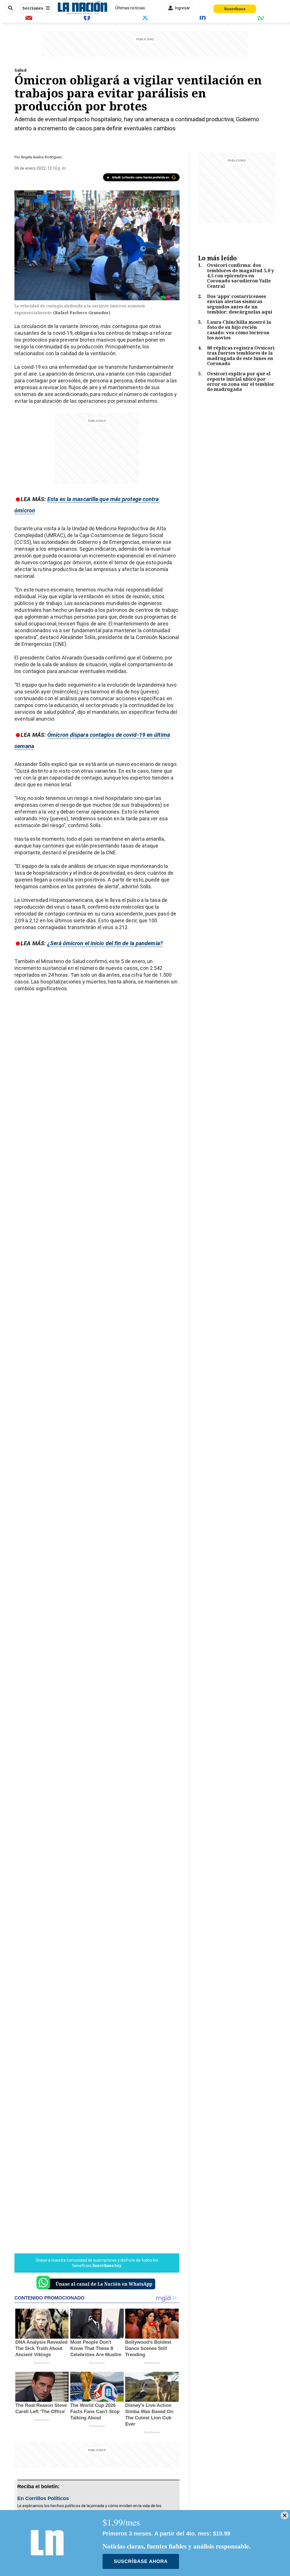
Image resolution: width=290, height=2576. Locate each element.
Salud (21, 70)
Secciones (33, 8)
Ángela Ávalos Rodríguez (41, 157)
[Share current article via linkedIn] (203, 17)
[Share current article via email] (29, 17)
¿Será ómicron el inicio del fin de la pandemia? (105, 943)
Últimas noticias (130, 8)
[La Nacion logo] (82, 8)
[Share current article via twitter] (145, 17)
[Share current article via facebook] (87, 17)
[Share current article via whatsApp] (261, 17)
